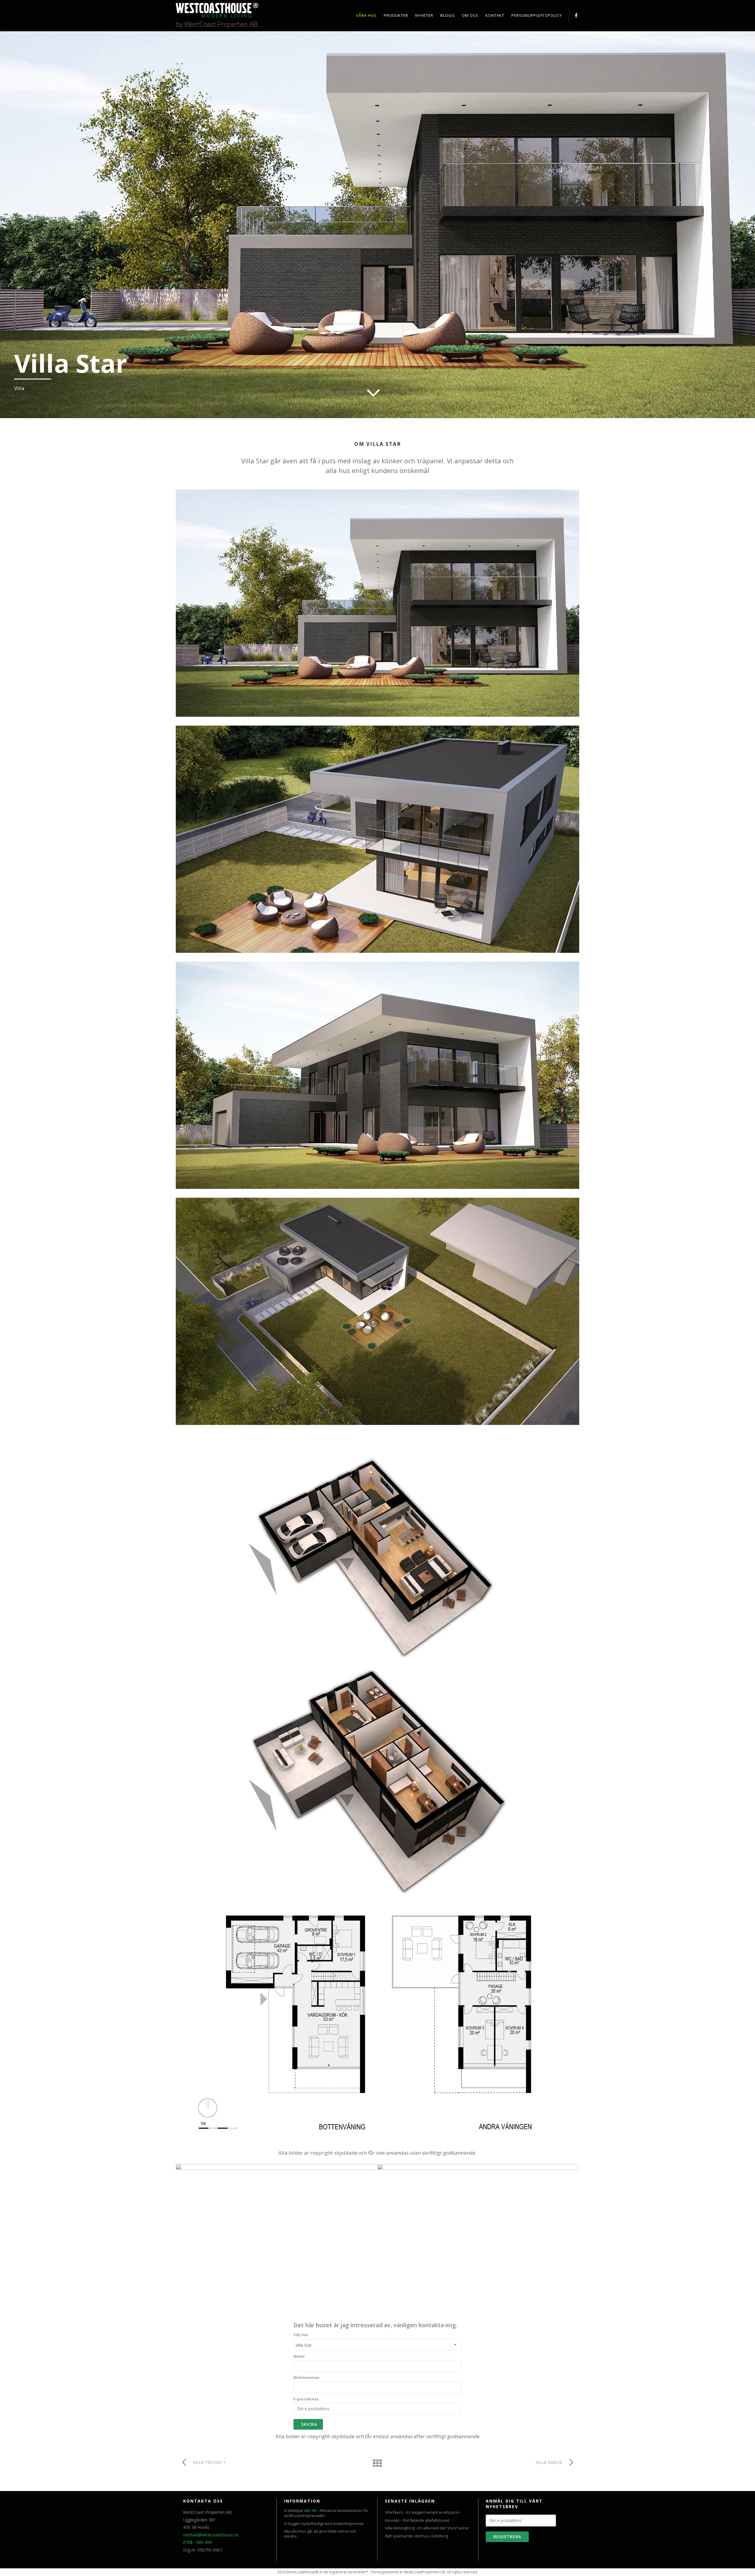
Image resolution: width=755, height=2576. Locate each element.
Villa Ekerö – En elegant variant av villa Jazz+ (422, 2512)
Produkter (396, 15)
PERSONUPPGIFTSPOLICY (537, 15)
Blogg (448, 15)
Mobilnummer (307, 2378)
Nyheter (424, 15)
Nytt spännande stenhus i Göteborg (416, 2536)
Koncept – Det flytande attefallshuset (417, 2520)
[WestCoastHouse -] (241, 17)
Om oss (470, 15)
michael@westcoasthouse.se (211, 2535)
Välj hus (301, 2335)
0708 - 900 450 (197, 2542)
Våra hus (366, 15)
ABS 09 (310, 2511)
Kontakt (495, 15)
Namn (299, 2356)
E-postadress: (307, 2399)
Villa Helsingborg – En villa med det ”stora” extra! (427, 2528)
